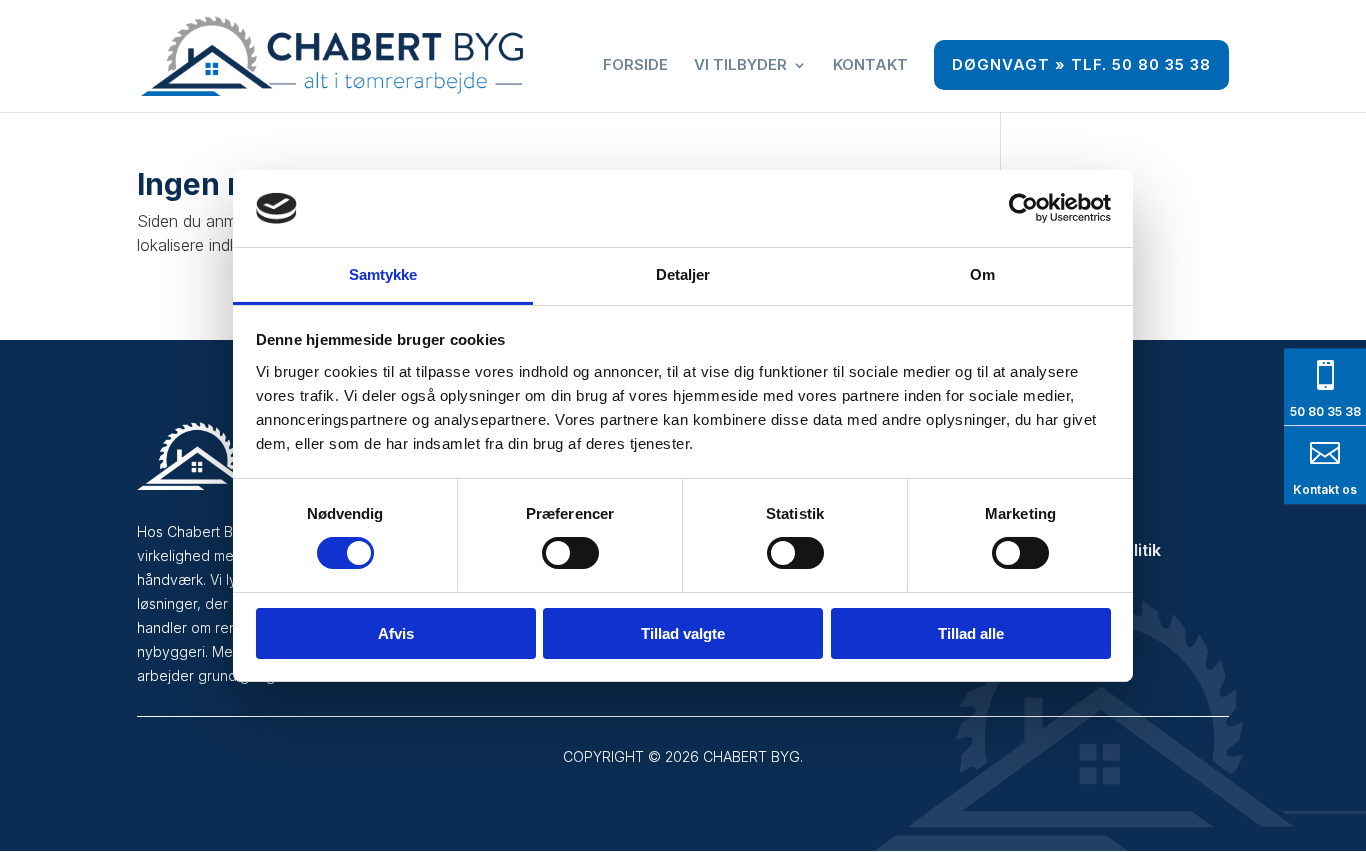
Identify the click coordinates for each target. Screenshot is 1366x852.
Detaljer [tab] (683, 274)
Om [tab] (982, 274)
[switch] (570, 553)
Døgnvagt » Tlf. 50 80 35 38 (1081, 64)
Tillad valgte (683, 633)
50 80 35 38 (1325, 411)
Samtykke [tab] (383, 274)
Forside (635, 66)
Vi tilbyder (740, 66)
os (1348, 489)
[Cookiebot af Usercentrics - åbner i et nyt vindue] (1023, 208)
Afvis (396, 633)
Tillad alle (971, 633)
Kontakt (870, 66)
